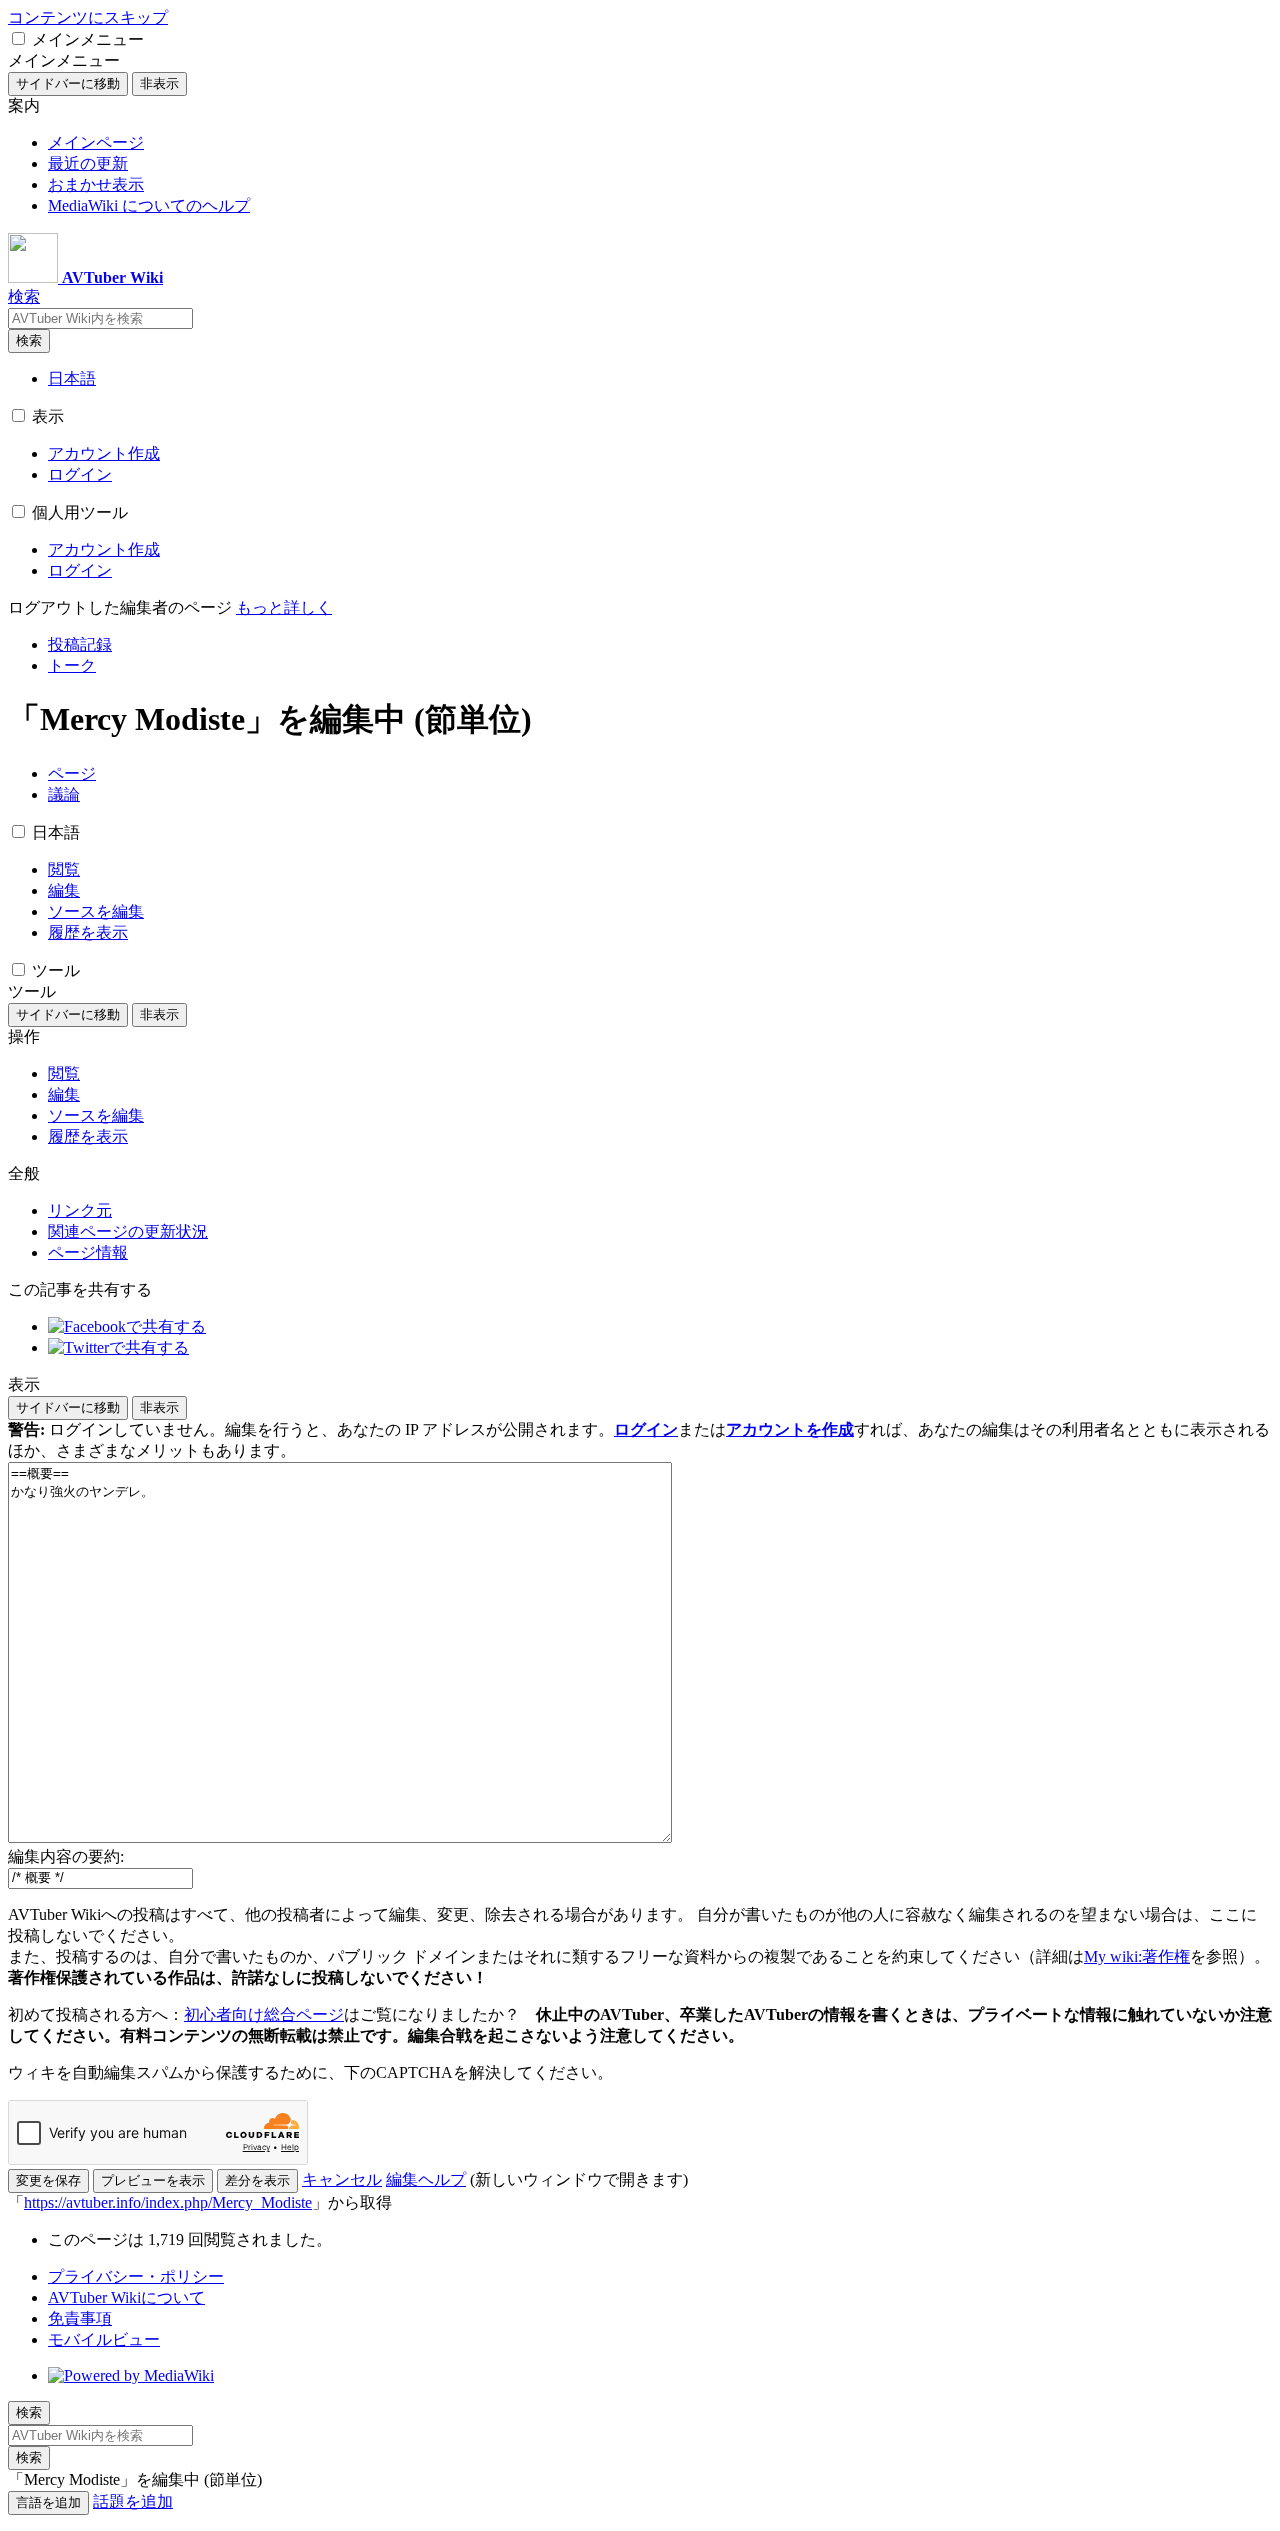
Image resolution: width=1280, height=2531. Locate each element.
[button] (18, 38)
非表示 (159, 83)
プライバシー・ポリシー (136, 2276)
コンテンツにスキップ (88, 17)
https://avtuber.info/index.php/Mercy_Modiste (168, 2202)
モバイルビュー (104, 2339)
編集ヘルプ (426, 2179)
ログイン (646, 1429)
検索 (29, 340)
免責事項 (80, 2318)
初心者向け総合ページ (264, 2014)
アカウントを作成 (790, 1429)
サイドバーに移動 (68, 83)
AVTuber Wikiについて (126, 2297)
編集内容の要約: (66, 1856)
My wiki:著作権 (1137, 1956)
